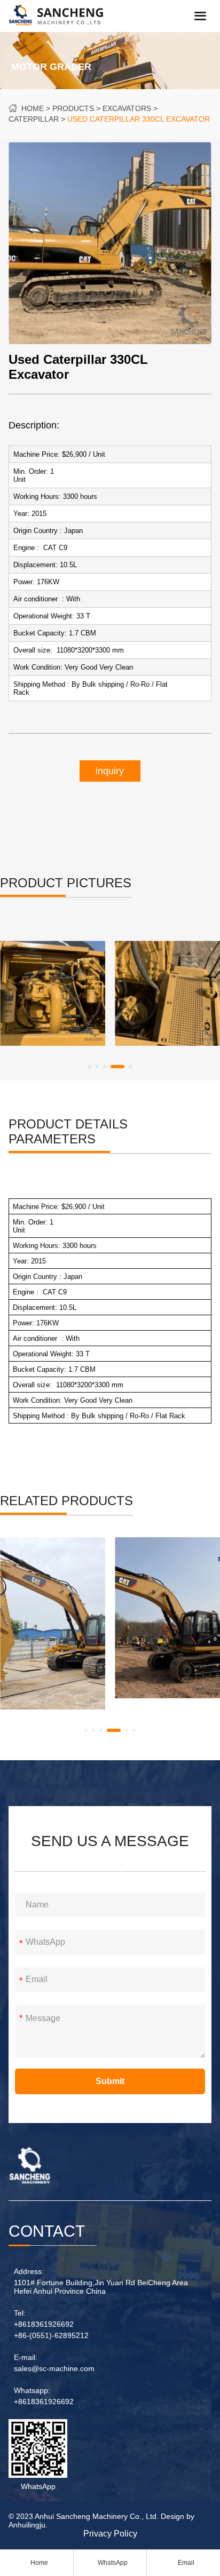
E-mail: (26, 2357)
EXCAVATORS (127, 108)
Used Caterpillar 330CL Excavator (139, 119)
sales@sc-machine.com (54, 2368)
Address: (29, 2271)
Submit (110, 2081)
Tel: (20, 2313)
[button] (90, 1067)
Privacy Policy (110, 2534)
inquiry (110, 771)
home (33, 108)
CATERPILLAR (34, 119)
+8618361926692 (44, 2324)
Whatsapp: (32, 2390)
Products (73, 108)
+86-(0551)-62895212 (51, 2335)
